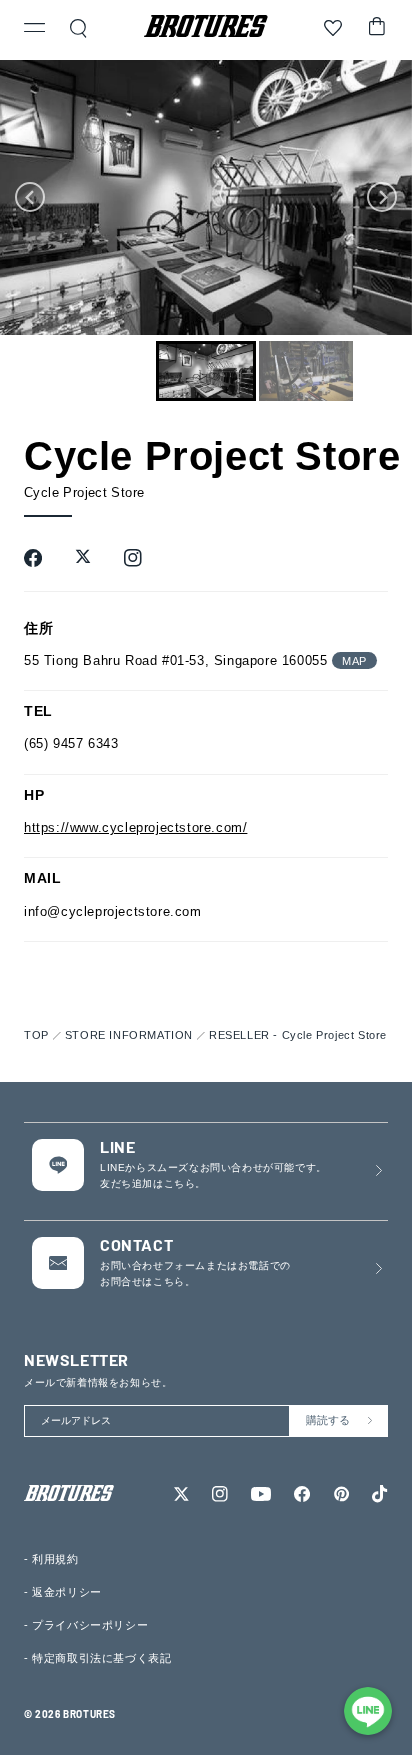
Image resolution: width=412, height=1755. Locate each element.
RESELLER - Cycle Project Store (298, 1035)
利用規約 (55, 1559)
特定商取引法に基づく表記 (101, 1658)
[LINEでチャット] (368, 1711)
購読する (328, 1420)
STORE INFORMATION (129, 1035)
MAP (354, 661)
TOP (36, 1035)
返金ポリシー (67, 1592)
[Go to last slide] (30, 197)
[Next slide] (382, 197)
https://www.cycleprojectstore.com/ (135, 827)
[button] (35, 30)
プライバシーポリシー (90, 1625)
